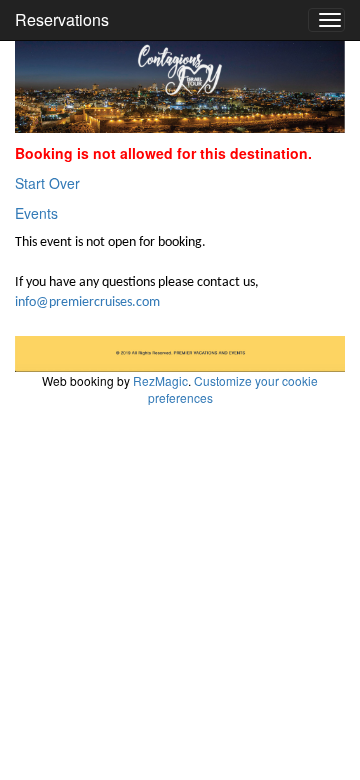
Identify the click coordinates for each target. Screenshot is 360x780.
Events (36, 213)
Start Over (47, 183)
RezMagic (160, 380)
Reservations (62, 19)
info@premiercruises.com (87, 302)
